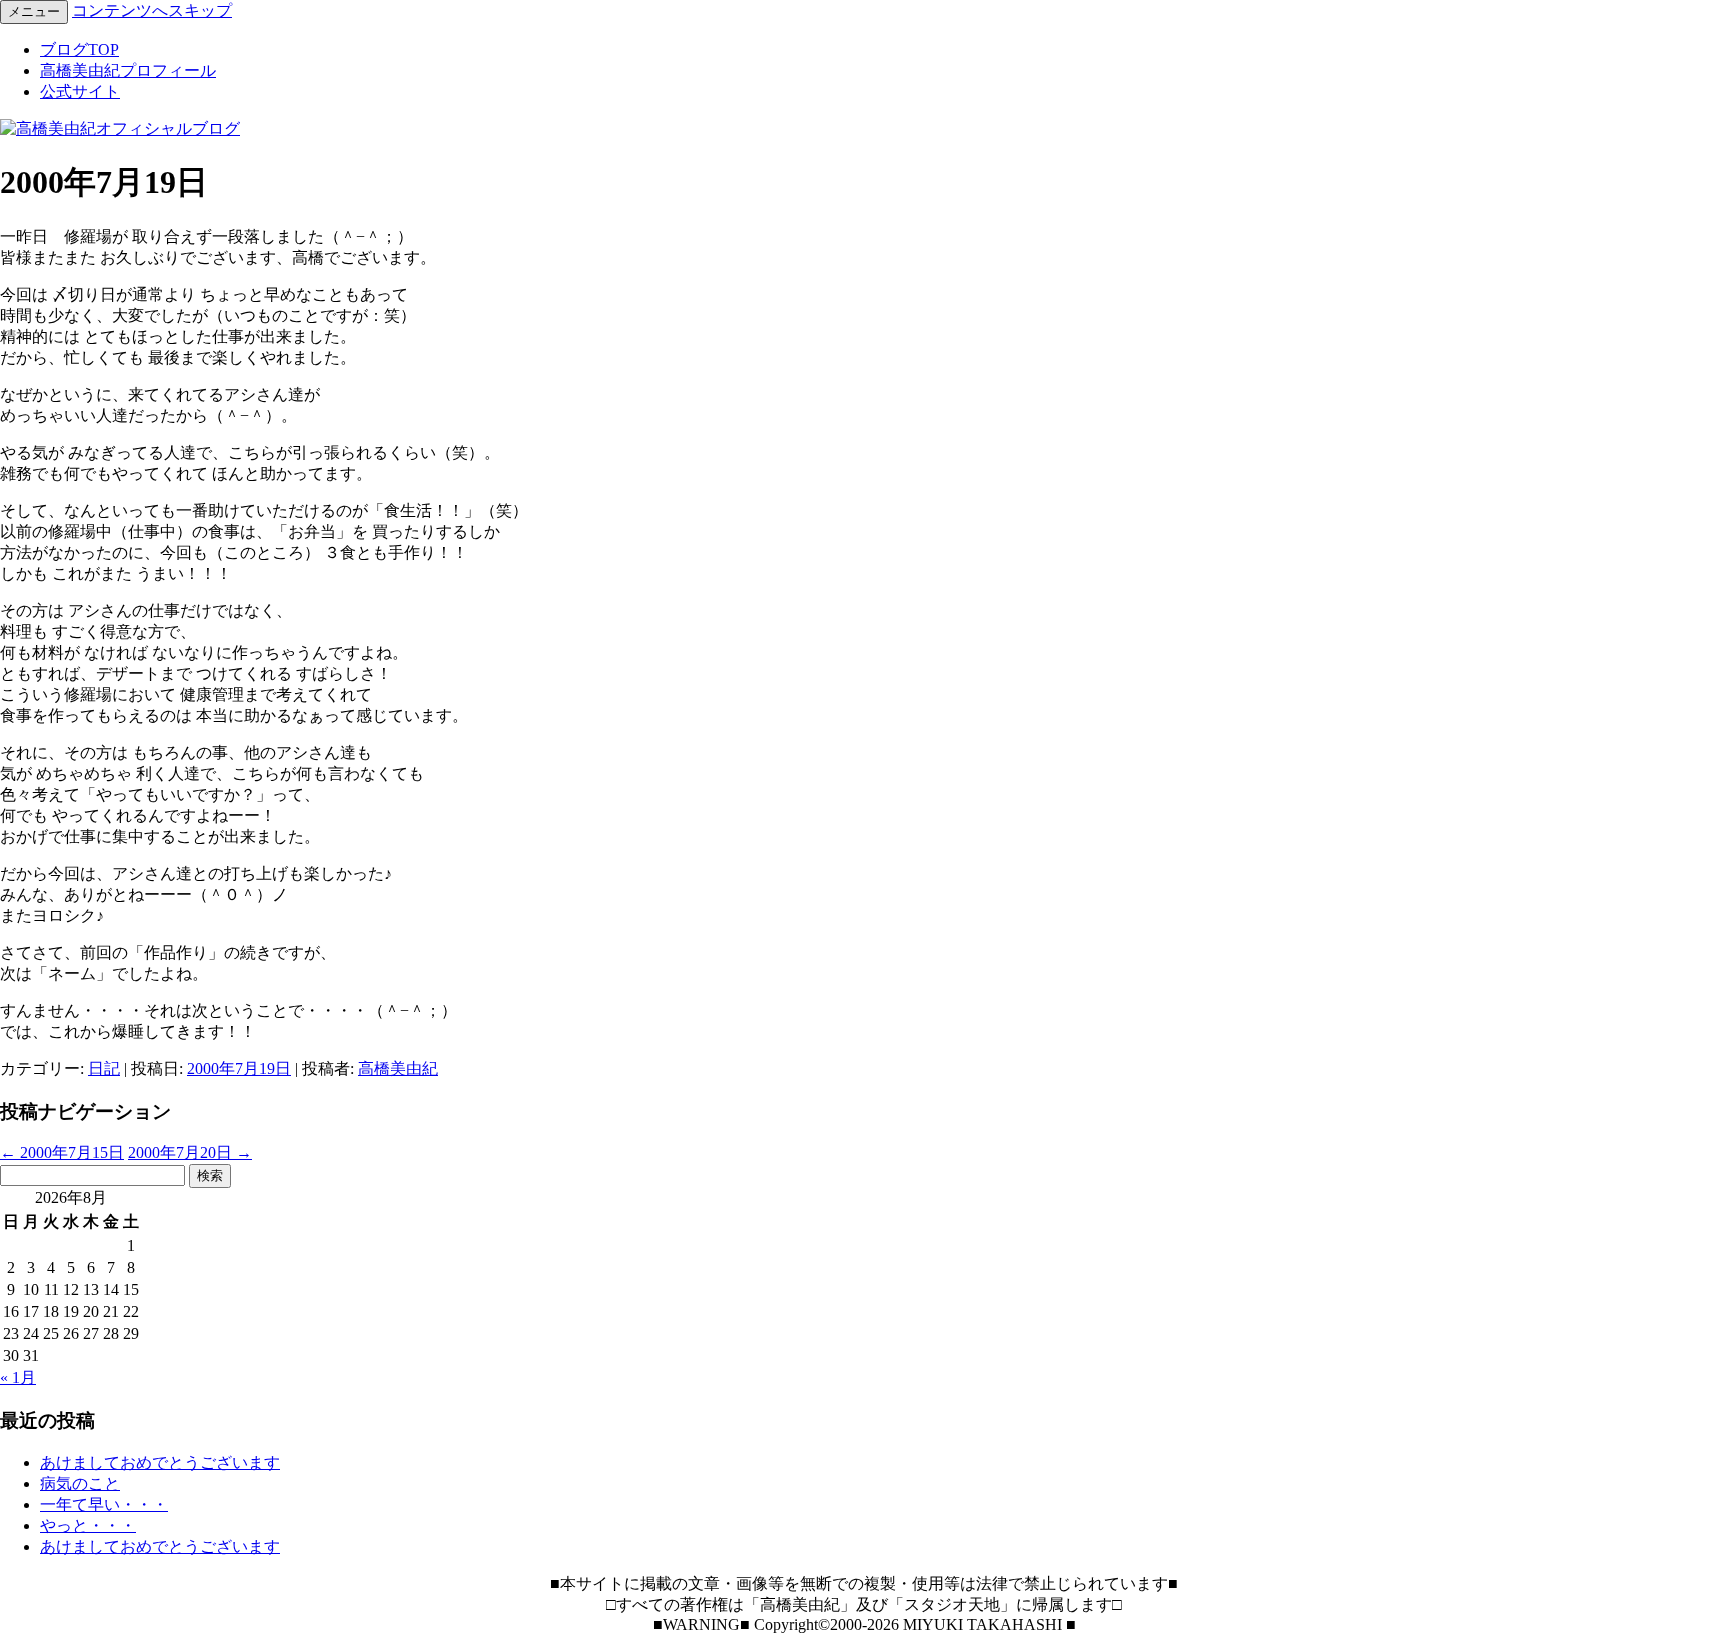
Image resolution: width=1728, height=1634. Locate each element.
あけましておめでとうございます (160, 1462)
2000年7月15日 (62, 1152)
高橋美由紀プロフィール (128, 70)
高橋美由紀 (398, 1068)
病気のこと (80, 1483)
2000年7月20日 (190, 1152)
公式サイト (80, 91)
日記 (104, 1068)
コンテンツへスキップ (152, 10)
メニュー (34, 11)
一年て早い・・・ (104, 1504)
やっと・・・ (88, 1525)
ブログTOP (79, 49)
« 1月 (18, 1377)
